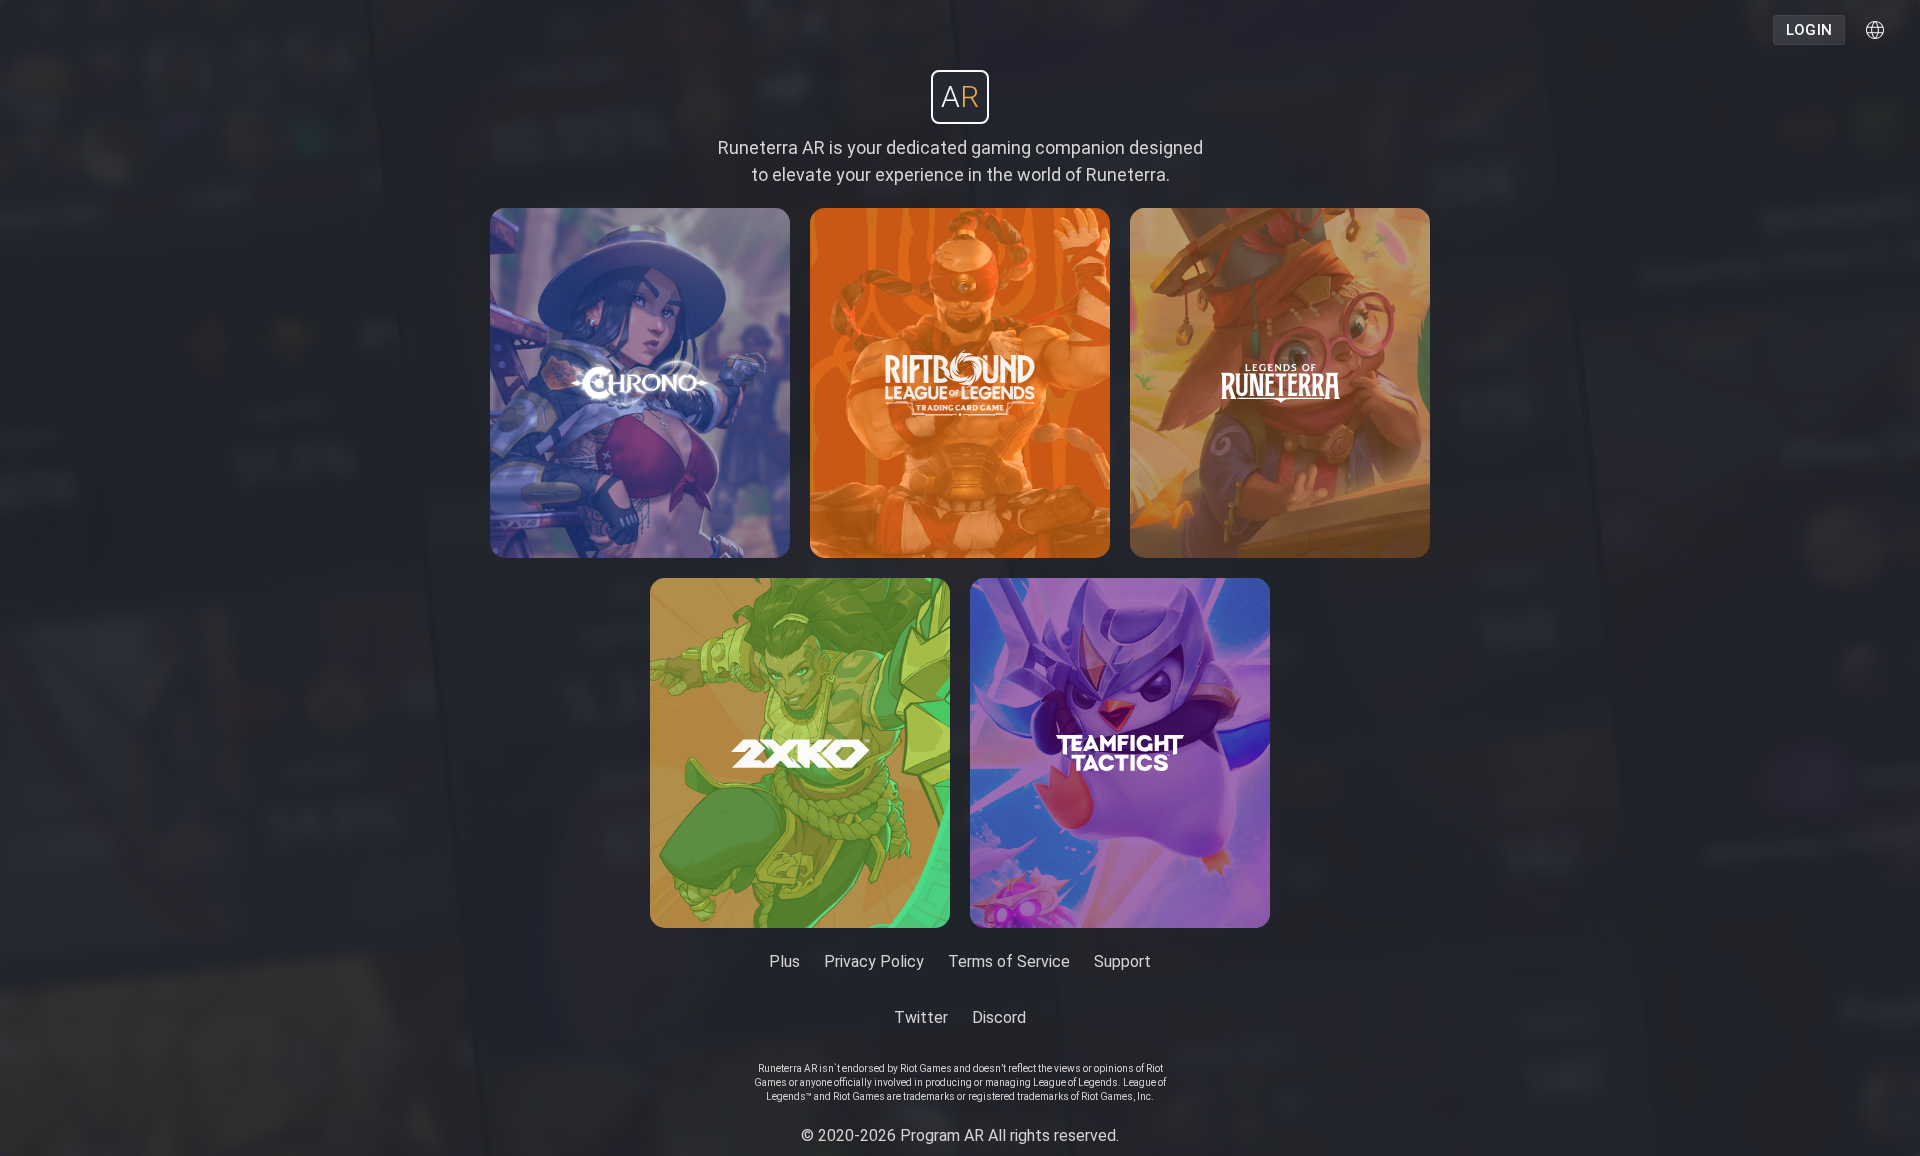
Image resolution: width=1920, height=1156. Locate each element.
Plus (784, 961)
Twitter (921, 1017)
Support (1122, 961)
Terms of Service (1009, 961)
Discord (999, 1017)
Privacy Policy (874, 961)
